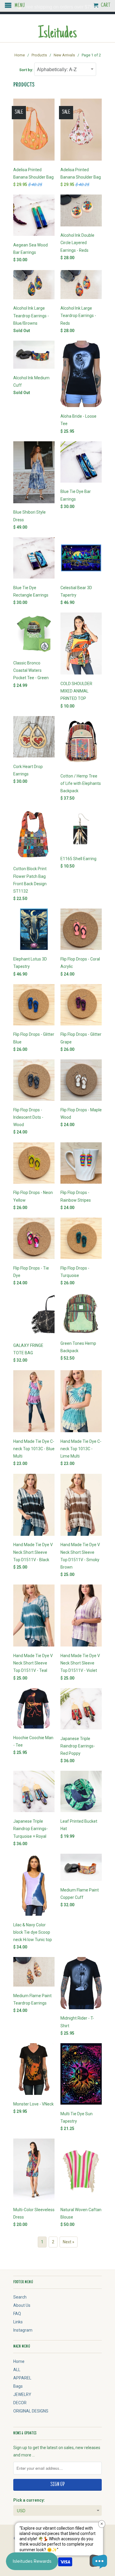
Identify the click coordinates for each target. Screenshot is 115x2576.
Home (19, 2361)
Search (20, 2297)
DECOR (20, 2403)
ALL (17, 2370)
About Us (22, 2305)
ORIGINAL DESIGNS (31, 2411)
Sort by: (27, 70)
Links (18, 2322)
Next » (69, 2242)
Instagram (23, 2330)
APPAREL (22, 2378)
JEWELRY (22, 2394)
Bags (18, 2386)
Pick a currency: (29, 2500)
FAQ (17, 2314)
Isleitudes (57, 34)
